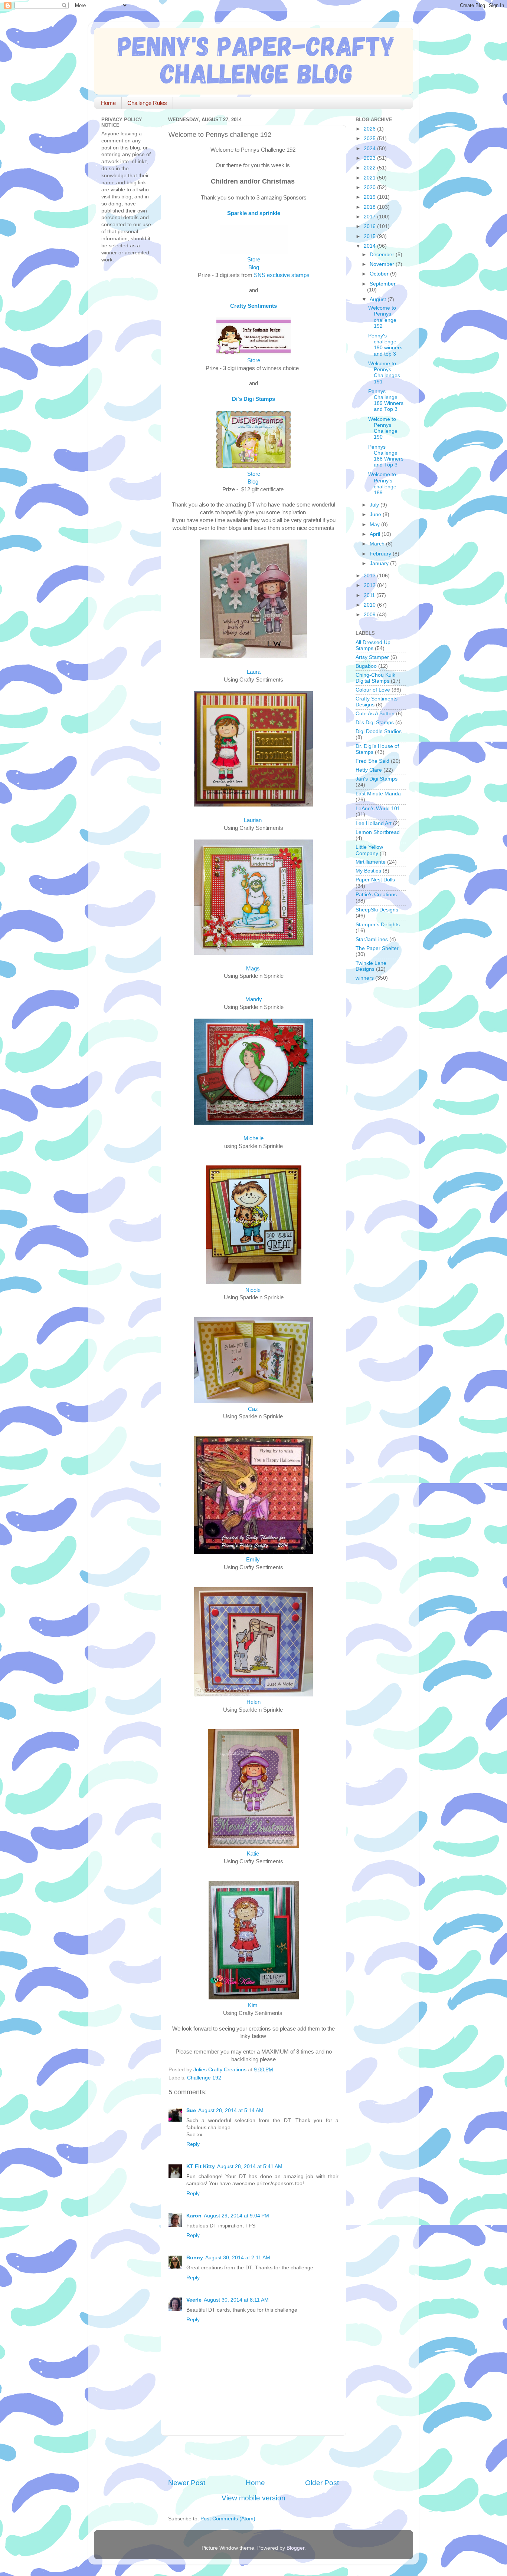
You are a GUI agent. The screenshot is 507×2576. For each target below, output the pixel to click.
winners (365, 978)
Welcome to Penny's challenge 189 (382, 484)
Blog (254, 267)
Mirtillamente (371, 862)
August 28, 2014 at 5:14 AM (231, 2110)
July (375, 505)
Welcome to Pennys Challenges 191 (384, 373)
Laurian (253, 820)
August (379, 299)
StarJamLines (372, 939)
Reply (193, 2144)
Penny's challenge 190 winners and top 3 (385, 345)
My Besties (368, 871)
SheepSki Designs (377, 910)
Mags (253, 969)
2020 (370, 187)
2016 (370, 226)
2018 (370, 207)
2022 (370, 168)
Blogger (295, 2548)
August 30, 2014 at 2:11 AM (238, 2258)
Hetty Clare (369, 770)
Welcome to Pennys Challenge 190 (383, 428)
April (376, 534)
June (376, 514)
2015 (370, 236)
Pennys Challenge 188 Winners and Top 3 (386, 456)
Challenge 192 (204, 2078)
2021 (370, 178)
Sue (191, 2110)
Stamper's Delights (378, 925)
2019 (370, 197)
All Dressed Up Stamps (373, 645)
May (375, 525)
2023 (370, 158)
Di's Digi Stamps (375, 723)
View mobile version (253, 2498)
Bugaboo (366, 666)
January (380, 563)
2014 (370, 246)
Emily (253, 1560)
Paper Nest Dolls (375, 880)
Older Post (322, 2483)
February (381, 554)
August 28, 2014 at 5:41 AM (250, 2166)
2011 (370, 595)
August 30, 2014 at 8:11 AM (236, 2300)
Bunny (195, 2258)
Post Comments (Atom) (228, 2519)
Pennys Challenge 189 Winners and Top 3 (386, 400)
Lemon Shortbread (378, 832)
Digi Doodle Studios (379, 731)
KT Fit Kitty (201, 2166)
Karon (194, 2216)
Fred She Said (372, 761)
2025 (370, 138)
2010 (370, 605)
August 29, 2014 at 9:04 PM (236, 2216)
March (378, 544)
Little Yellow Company (369, 850)
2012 (370, 585)
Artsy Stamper (372, 657)
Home (108, 103)
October (380, 274)
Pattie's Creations (376, 895)
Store (254, 260)
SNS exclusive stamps (282, 275)
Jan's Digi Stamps (377, 779)
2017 (370, 217)
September (383, 284)
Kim (253, 2005)
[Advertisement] (255, 2457)
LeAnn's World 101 (378, 809)
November (383, 264)
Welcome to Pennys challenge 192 (382, 317)
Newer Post (187, 2483)
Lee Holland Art (374, 823)
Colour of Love (373, 690)
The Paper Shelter (377, 948)
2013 (370, 576)
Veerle (194, 2300)
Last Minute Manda (378, 794)
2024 (370, 149)
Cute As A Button (375, 714)
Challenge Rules (147, 103)
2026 (370, 129)
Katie (253, 1854)
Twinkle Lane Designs (371, 966)
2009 (370, 615)
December (383, 255)
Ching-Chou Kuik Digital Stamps (375, 678)
